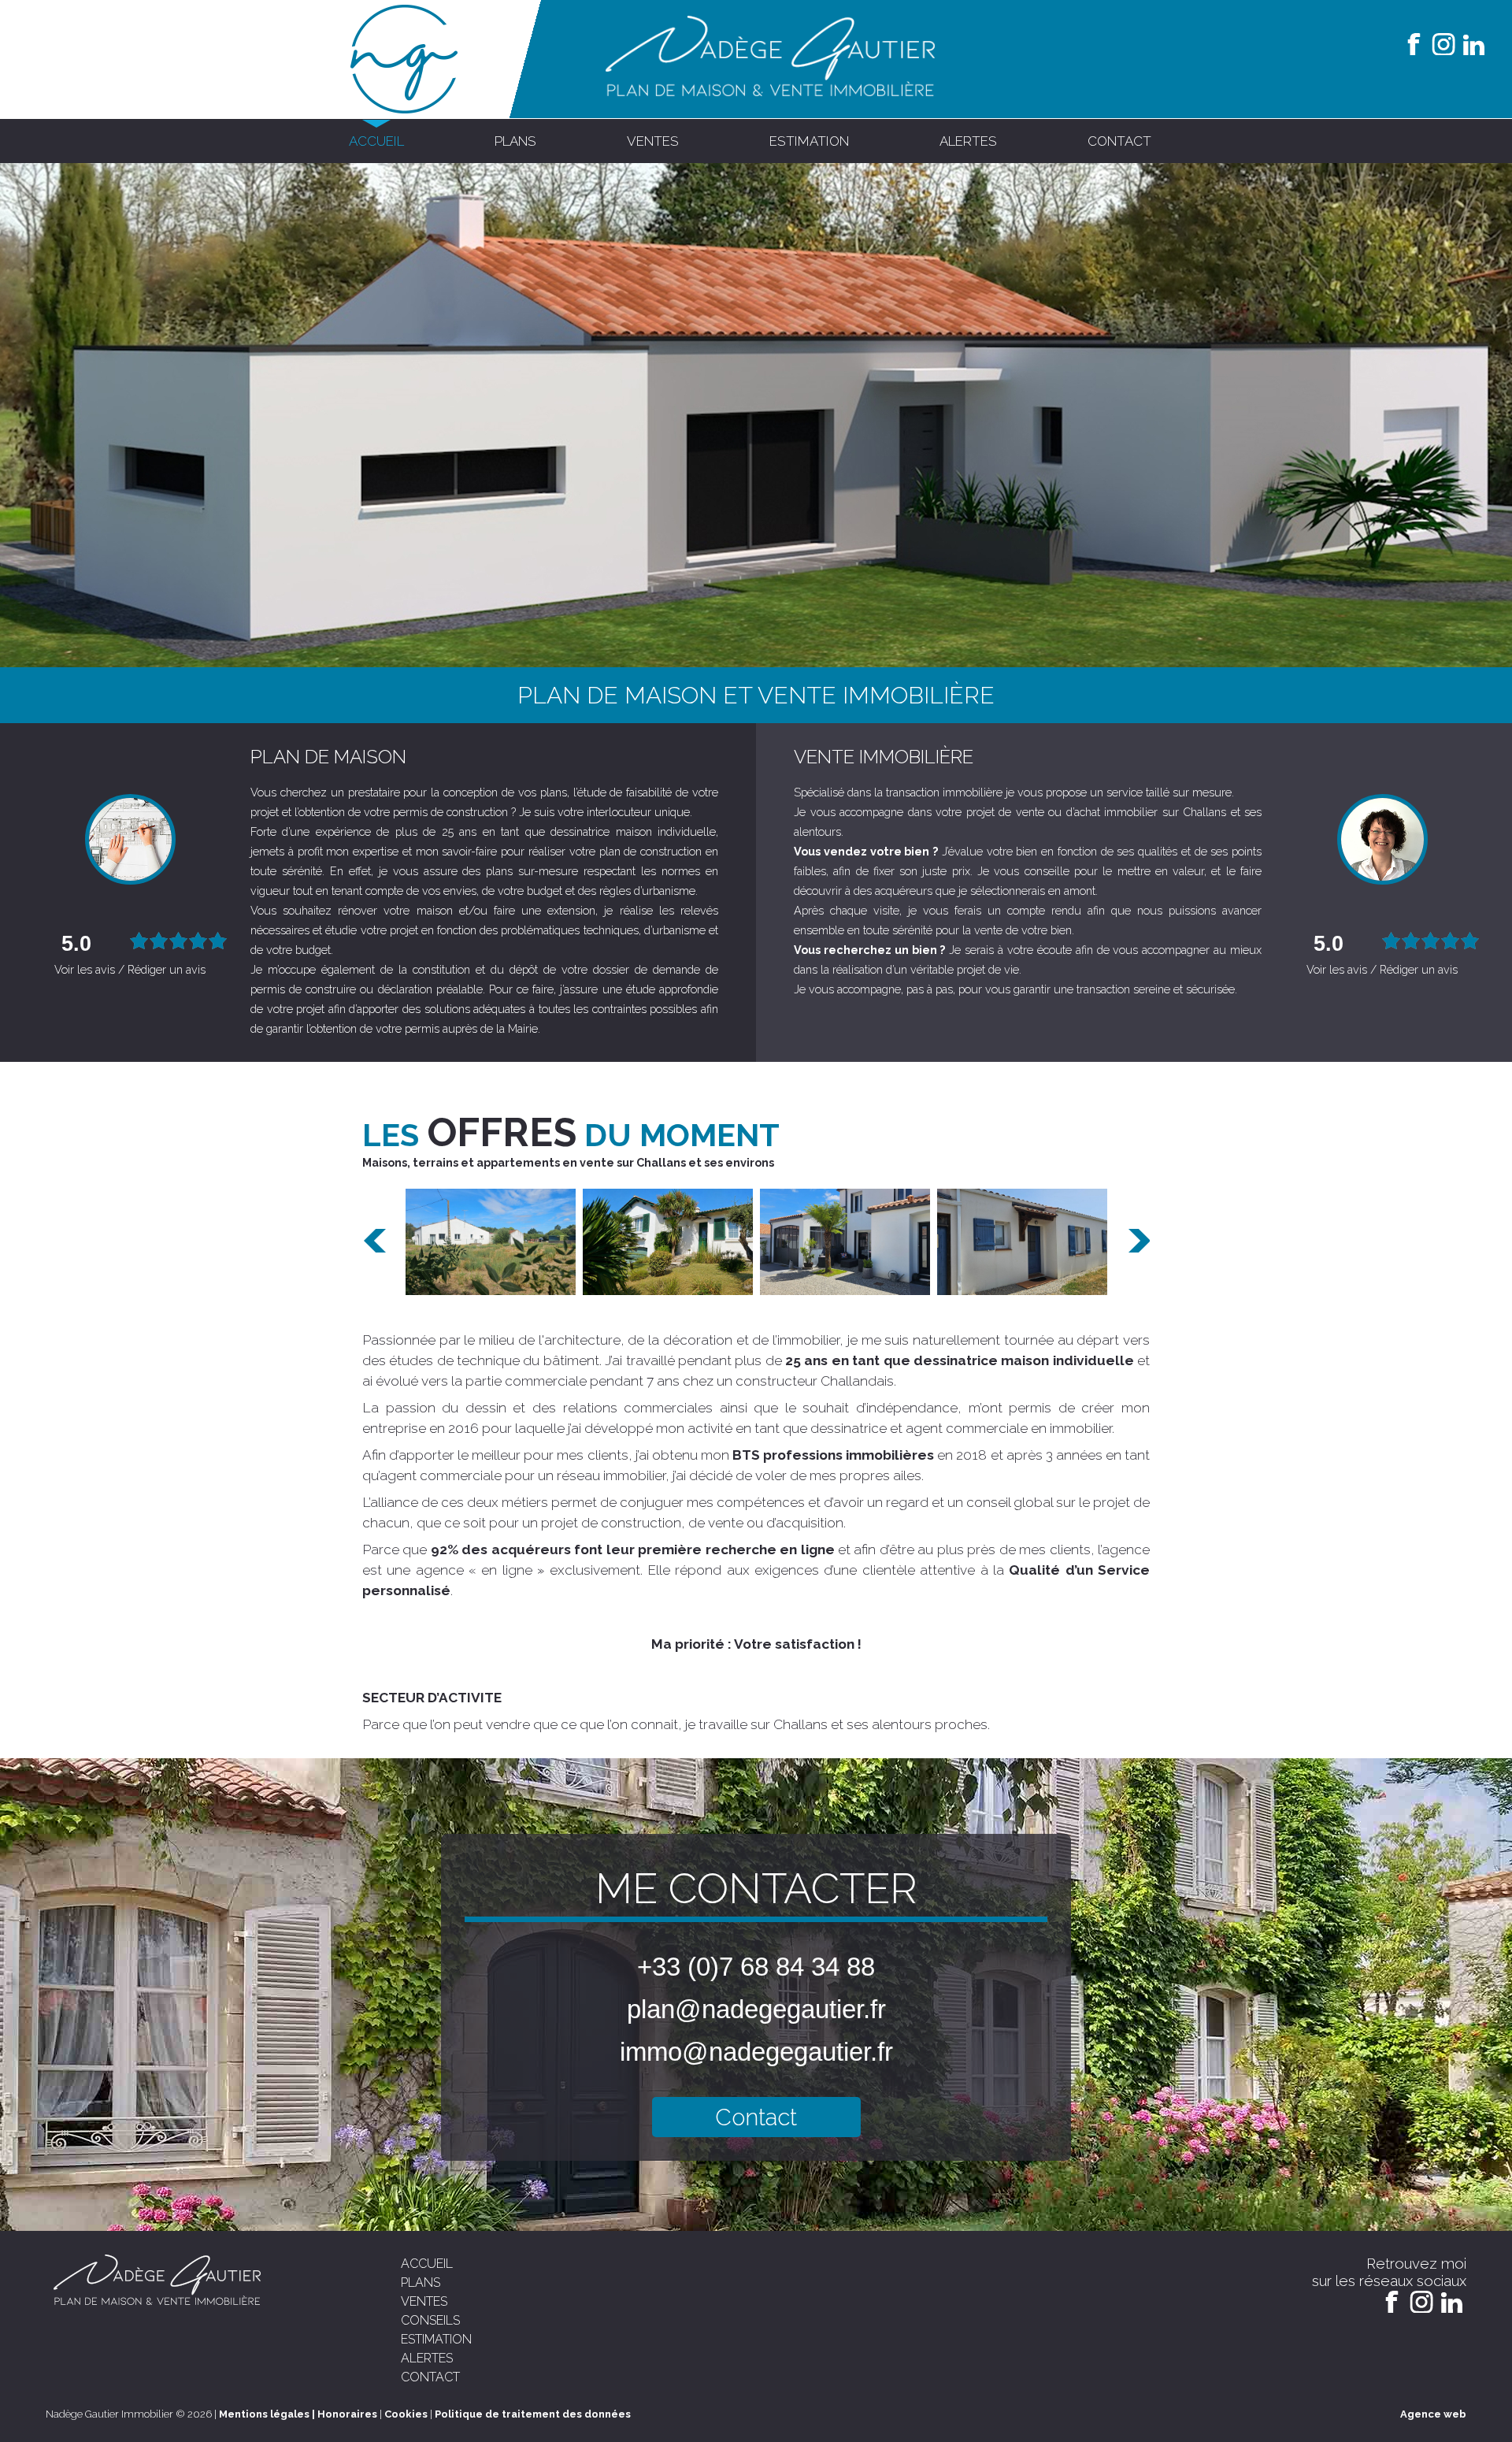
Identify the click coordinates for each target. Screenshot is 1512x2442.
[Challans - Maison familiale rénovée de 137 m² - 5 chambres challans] (668, 1242)
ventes (653, 141)
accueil (376, 141)
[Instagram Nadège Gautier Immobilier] (1443, 43)
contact (1119, 141)
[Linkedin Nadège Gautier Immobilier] (1473, 43)
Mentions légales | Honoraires (298, 2414)
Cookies (406, 2414)
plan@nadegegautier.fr (756, 2009)
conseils (430, 2320)
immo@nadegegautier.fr (756, 2052)
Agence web (1433, 2414)
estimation (809, 141)
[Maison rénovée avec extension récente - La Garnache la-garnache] (491, 1242)
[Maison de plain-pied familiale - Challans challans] (1022, 1242)
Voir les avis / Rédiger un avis (130, 969)
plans (515, 141)
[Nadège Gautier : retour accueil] (405, 110)
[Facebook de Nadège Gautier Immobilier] (1414, 43)
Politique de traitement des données (533, 2414)
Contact (756, 2117)
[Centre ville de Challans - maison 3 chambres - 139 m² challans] (845, 1242)
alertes (968, 141)
